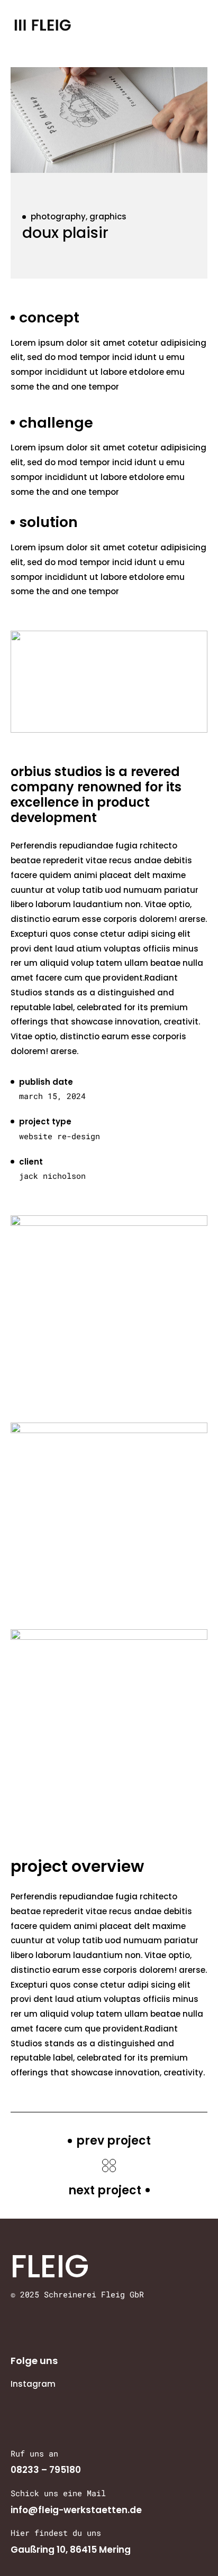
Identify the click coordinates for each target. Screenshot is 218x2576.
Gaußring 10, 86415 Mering (71, 2550)
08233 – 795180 (46, 2470)
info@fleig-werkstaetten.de (76, 2510)
